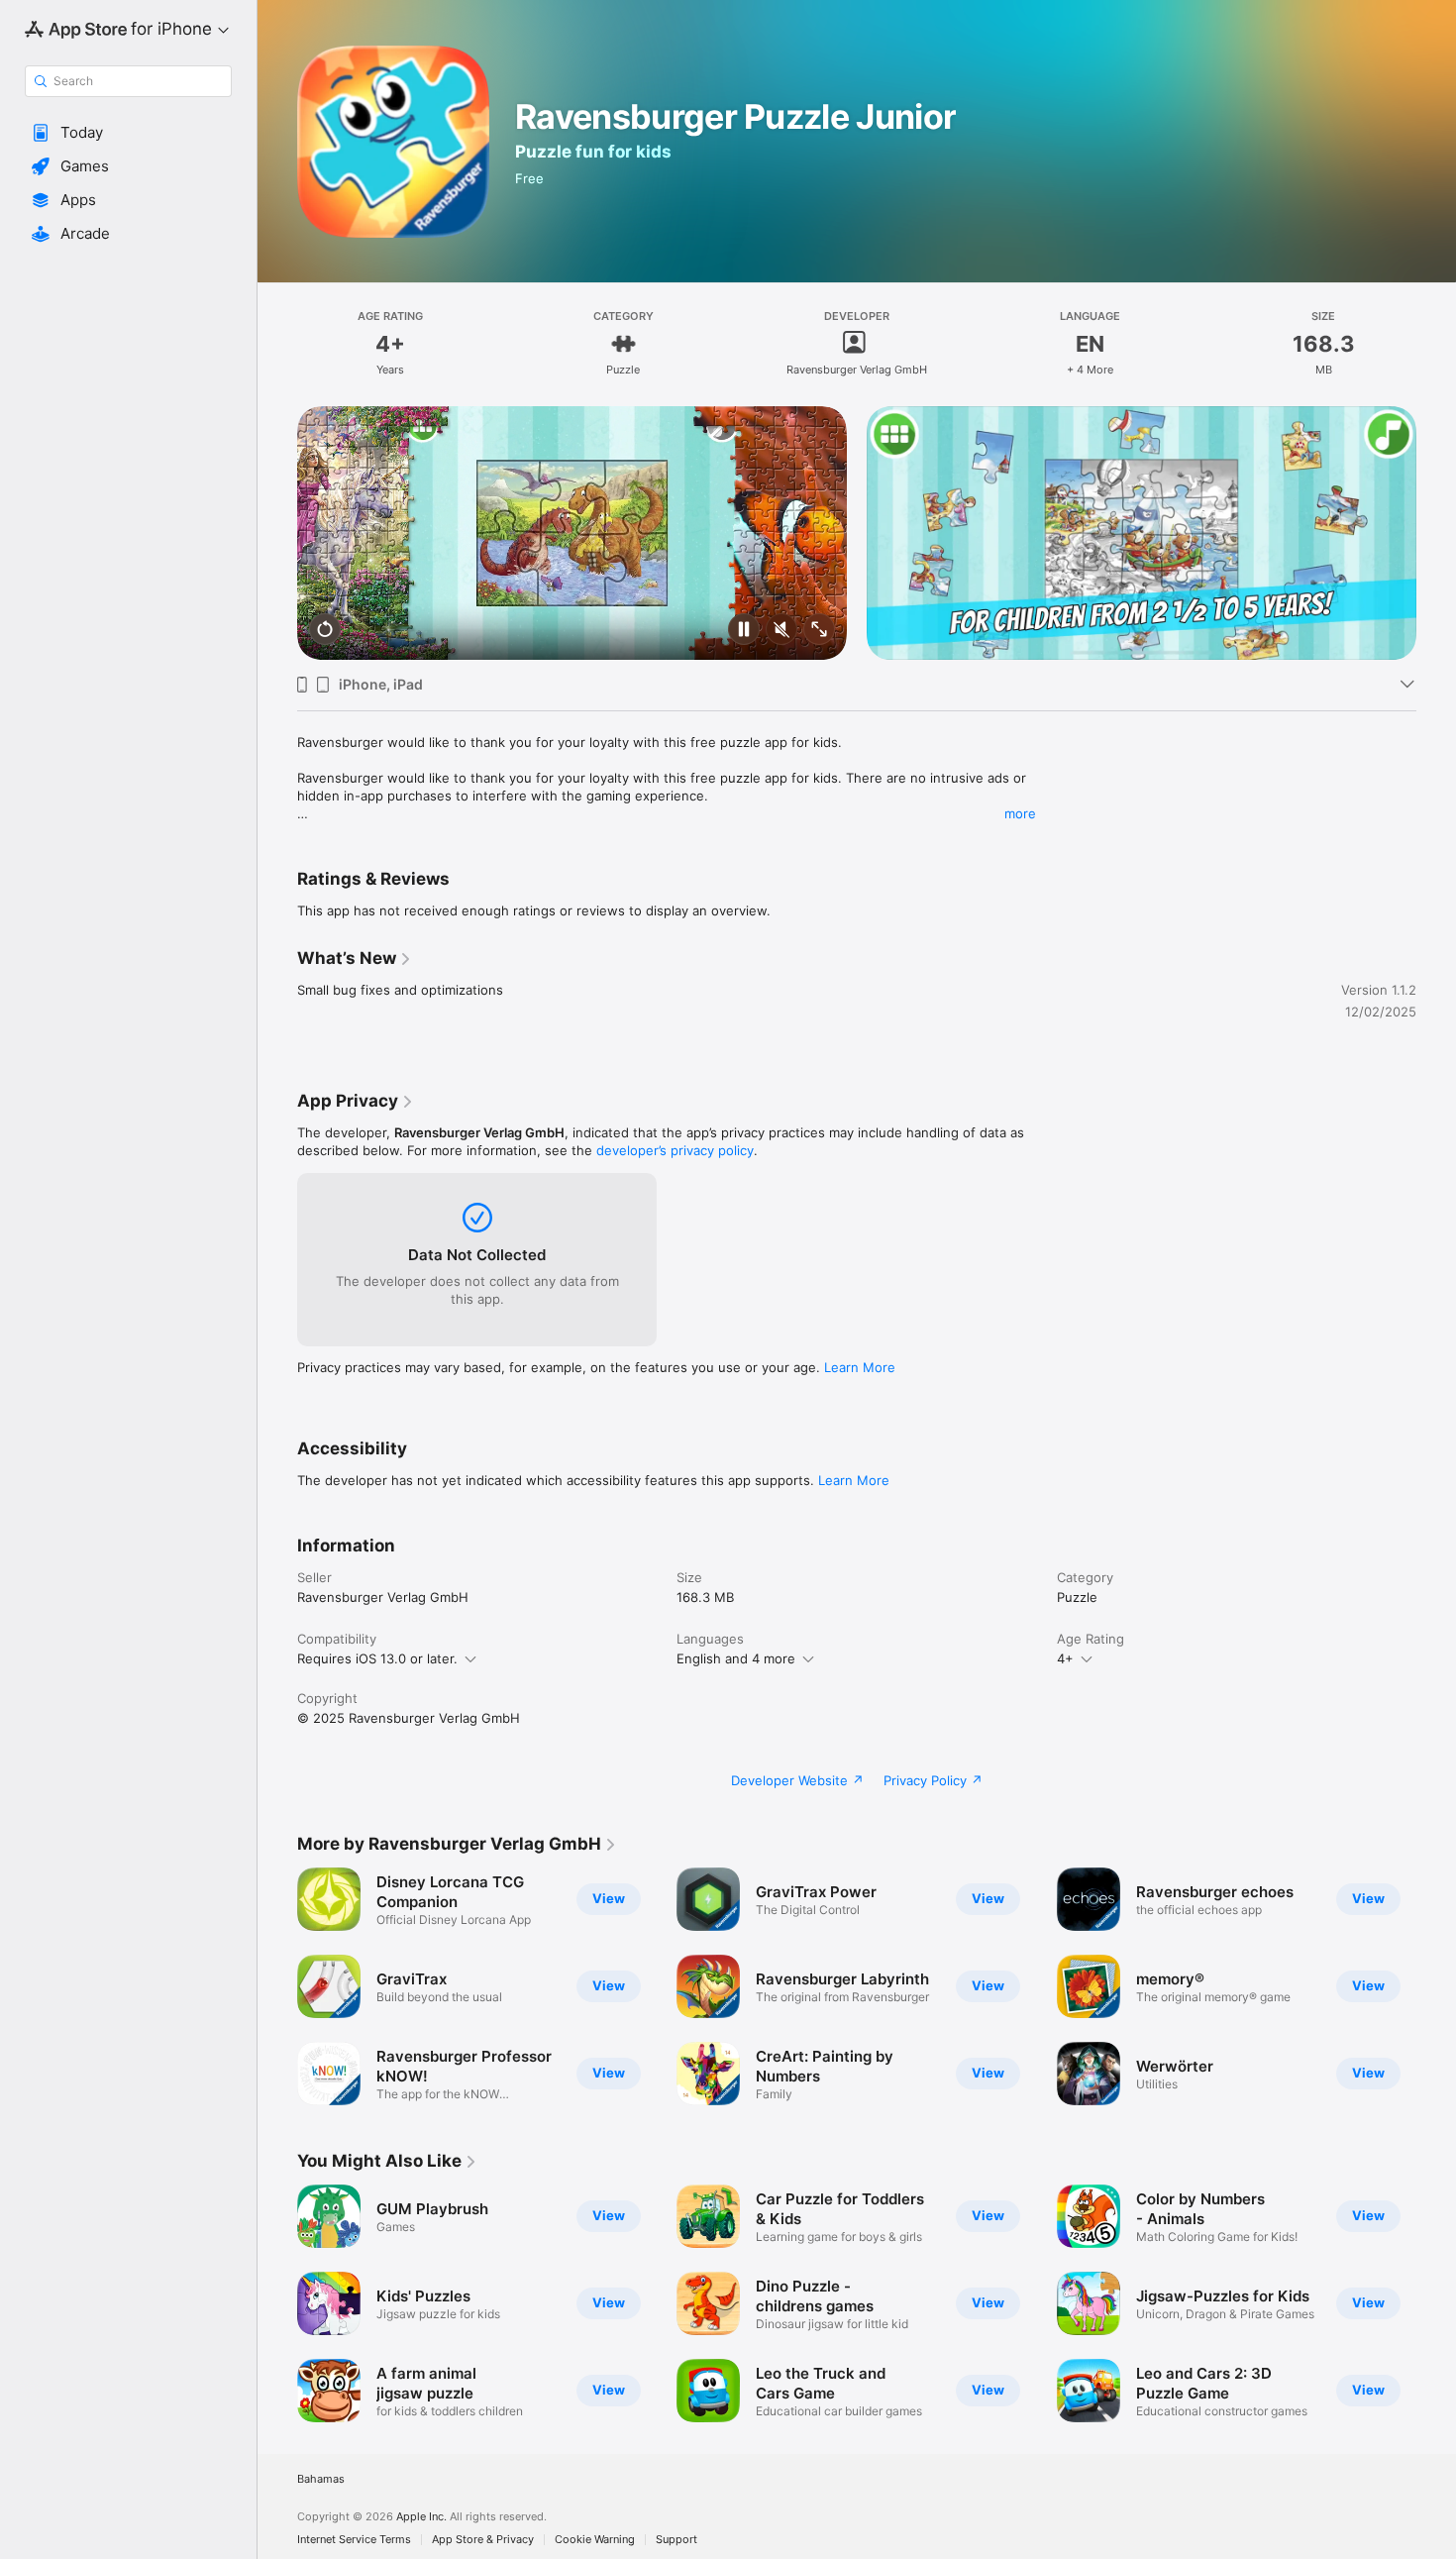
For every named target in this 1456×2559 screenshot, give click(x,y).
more (1020, 813)
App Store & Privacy (483, 2540)
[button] (128, 133)
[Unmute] (781, 631)
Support (676, 2540)
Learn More (860, 1367)
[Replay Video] (325, 631)
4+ (1065, 1658)
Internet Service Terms (354, 2540)
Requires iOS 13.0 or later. (377, 1658)
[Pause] (744, 631)
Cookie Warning (595, 2540)
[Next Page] (1436, 533)
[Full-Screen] (819, 631)
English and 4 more (736, 1658)
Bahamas (321, 2479)
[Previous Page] (277, 533)
